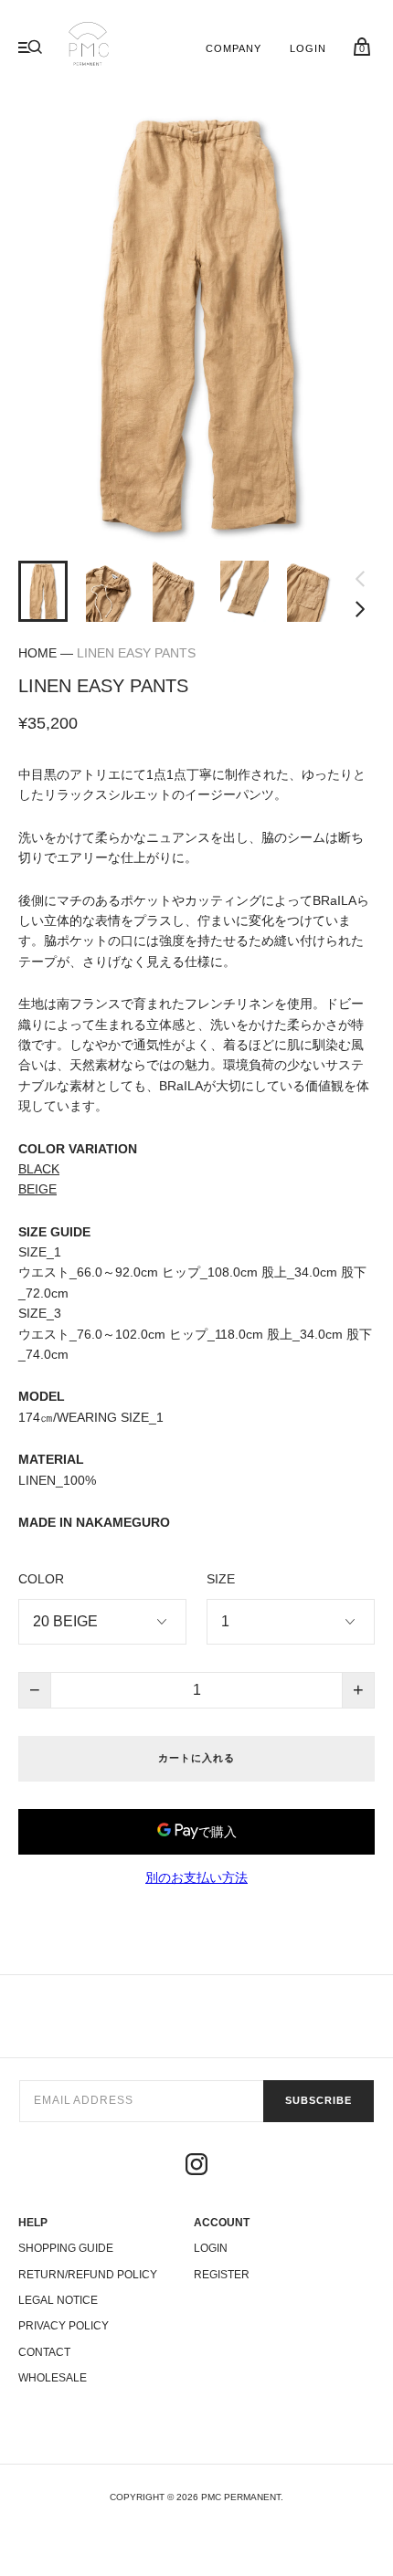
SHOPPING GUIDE (66, 2248)
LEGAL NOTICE (58, 2300)
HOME (37, 653)
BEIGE (37, 1189)
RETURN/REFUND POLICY (88, 2275)
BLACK (39, 1169)
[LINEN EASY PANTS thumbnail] (43, 591)
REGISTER (222, 2275)
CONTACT (44, 2352)
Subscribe (319, 2100)
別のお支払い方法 (196, 1877)
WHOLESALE (53, 2378)
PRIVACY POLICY (64, 2326)
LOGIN (308, 48)
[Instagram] (196, 2167)
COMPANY (234, 48)
